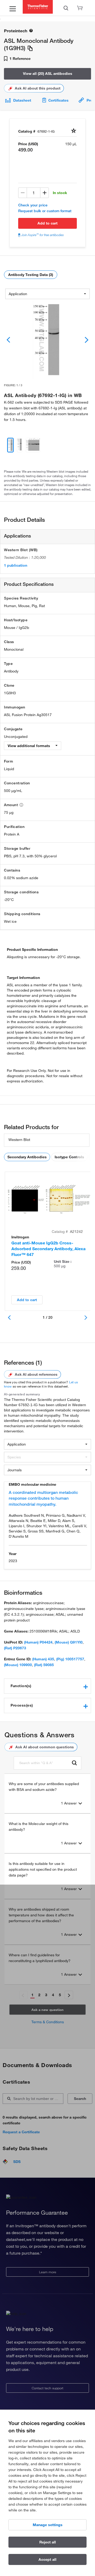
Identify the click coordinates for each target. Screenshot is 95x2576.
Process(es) (22, 1705)
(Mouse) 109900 (18, 1665)
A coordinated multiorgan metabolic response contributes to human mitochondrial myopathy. (43, 1498)
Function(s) (21, 1686)
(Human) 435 (43, 1659)
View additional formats (29, 746)
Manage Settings (48, 2525)
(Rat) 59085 (44, 1665)
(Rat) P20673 (15, 1648)
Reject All (48, 2542)
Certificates (58, 100)
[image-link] (47, 340)
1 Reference (20, 59)
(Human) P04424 (38, 1642)
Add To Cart (47, 223)
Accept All (47, 2559)
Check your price (33, 205)
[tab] (47, 1686)
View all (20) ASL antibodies (48, 74)
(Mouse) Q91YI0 (69, 1642)
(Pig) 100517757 (70, 1659)
